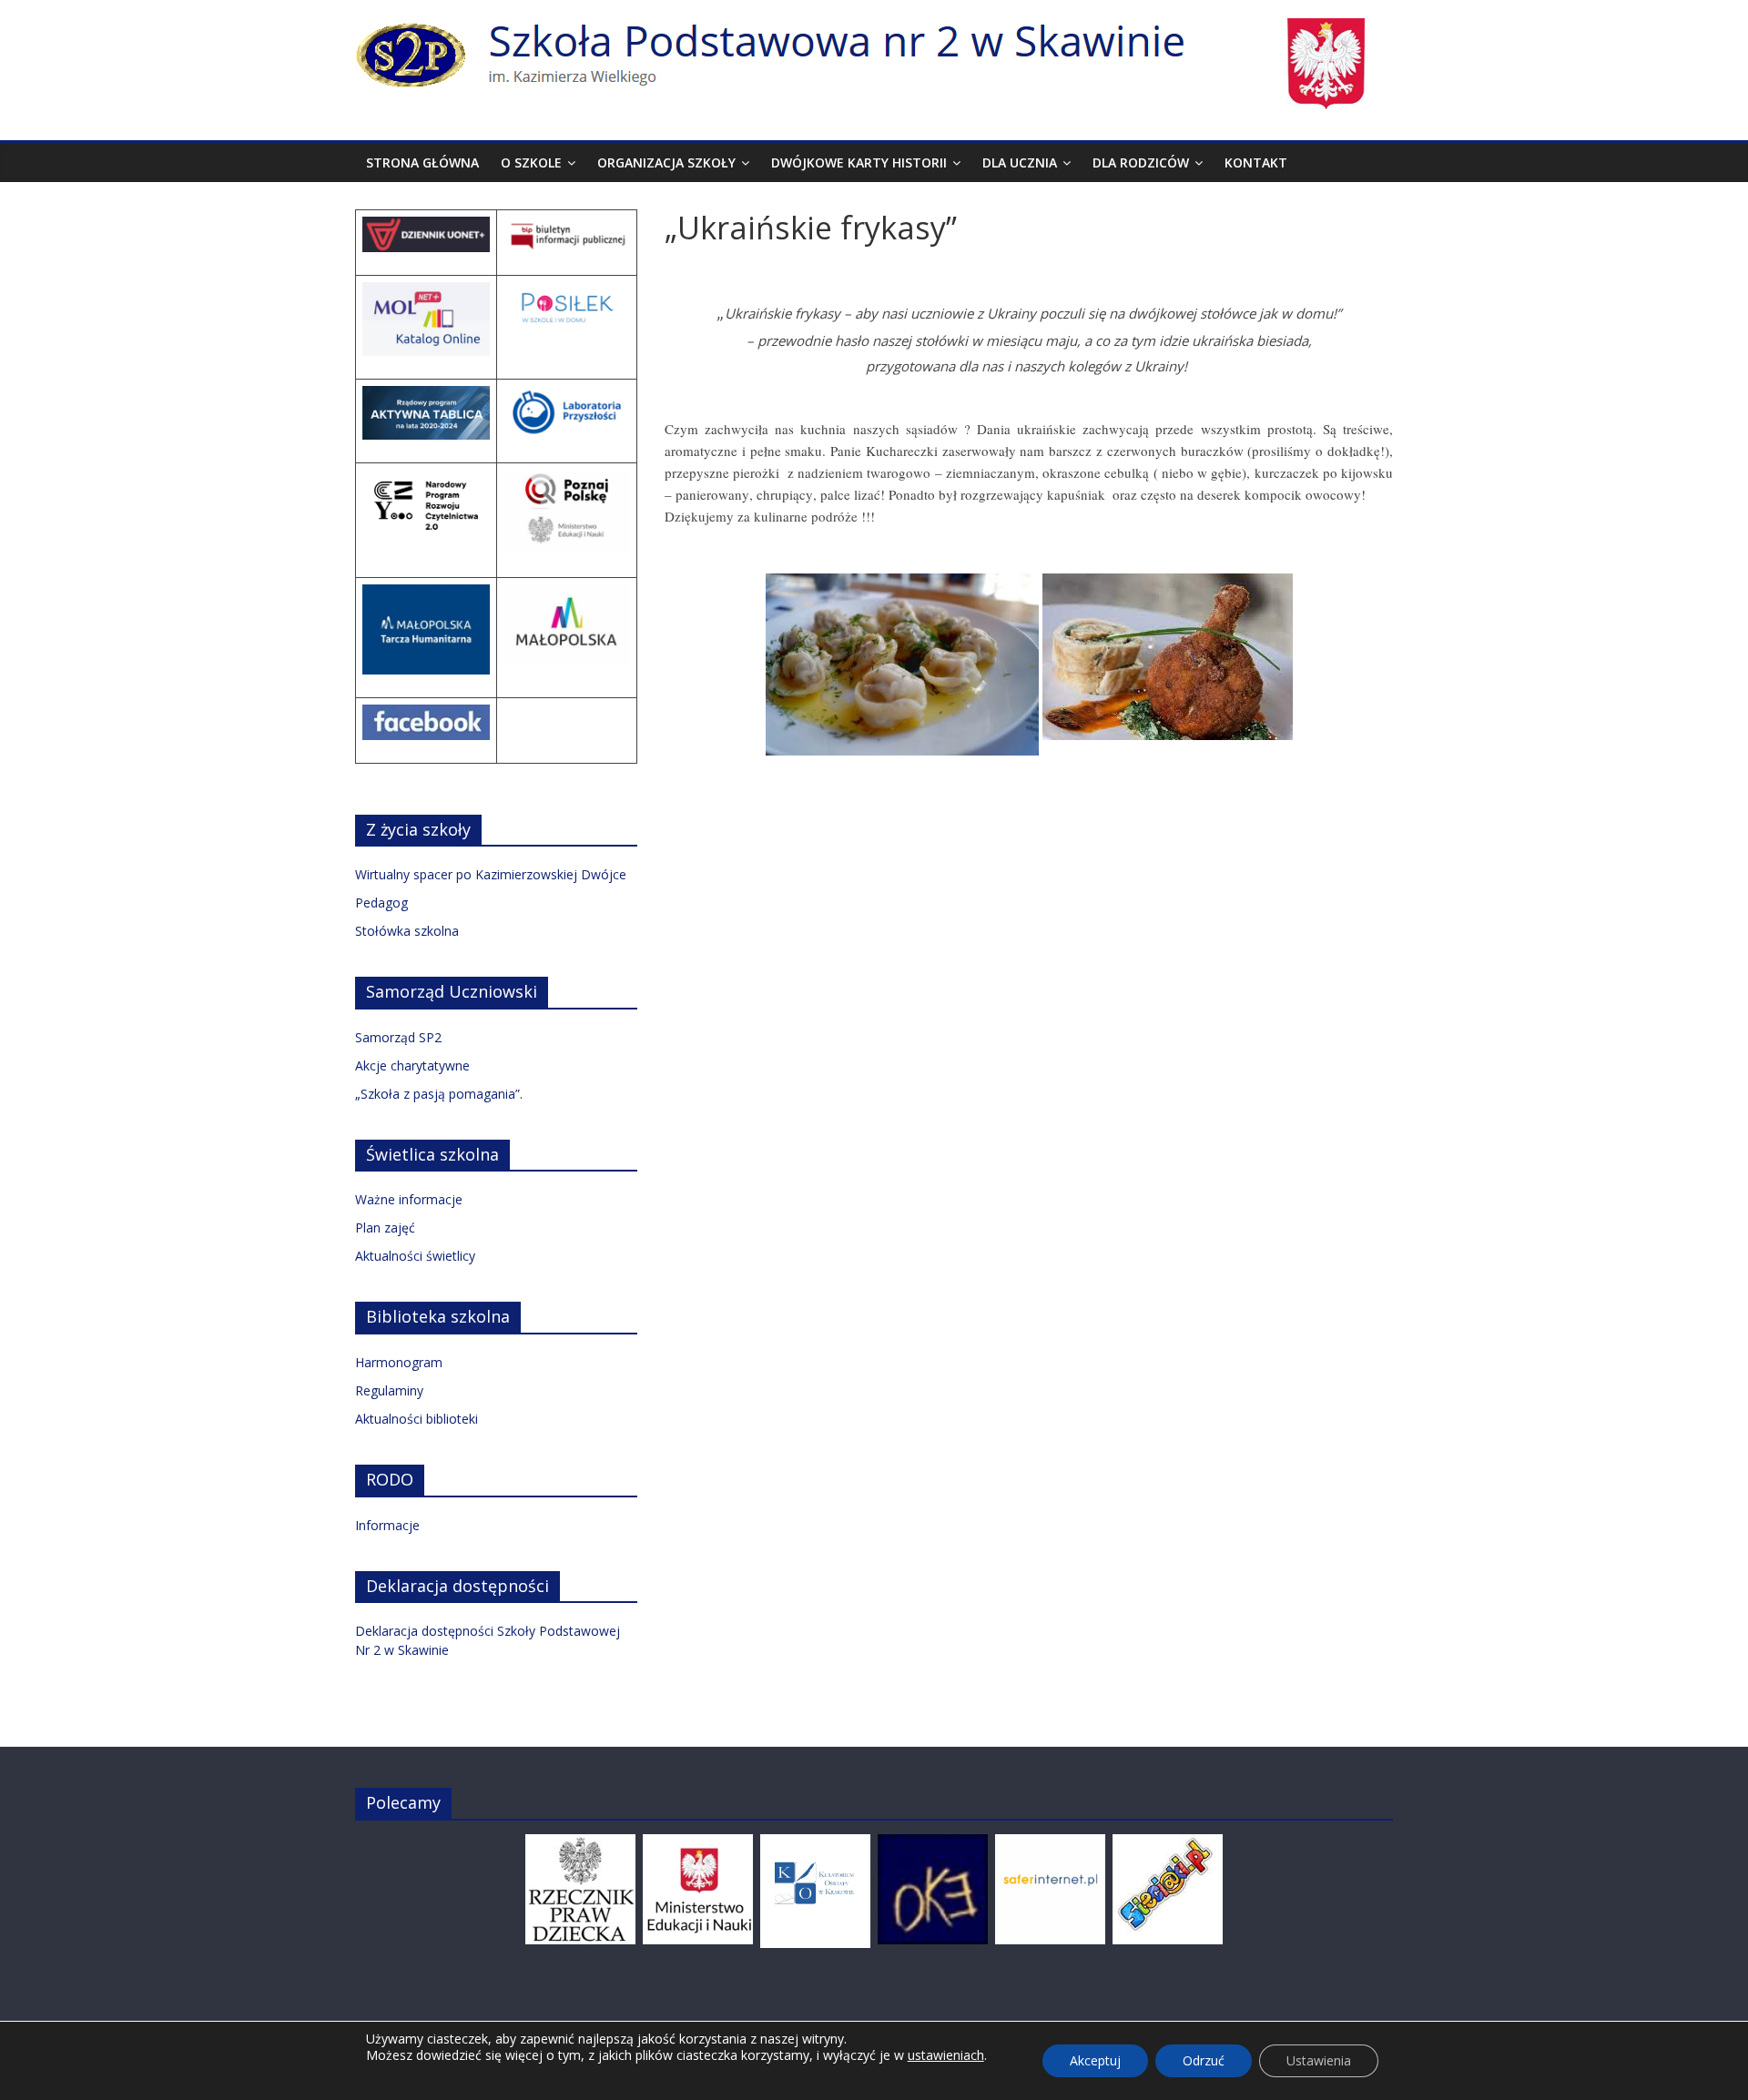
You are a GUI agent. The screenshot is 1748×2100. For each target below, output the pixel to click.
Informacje (387, 1525)
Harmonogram (399, 1362)
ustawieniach (946, 2055)
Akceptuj (1095, 2060)
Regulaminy (389, 1390)
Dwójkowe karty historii (859, 162)
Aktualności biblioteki (417, 1419)
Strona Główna (422, 162)
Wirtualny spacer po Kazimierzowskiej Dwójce (491, 874)
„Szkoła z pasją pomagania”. (439, 1094)
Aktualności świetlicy (415, 1256)
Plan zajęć (385, 1228)
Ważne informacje (409, 1199)
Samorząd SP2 (398, 1037)
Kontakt (1256, 162)
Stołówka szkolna (407, 931)
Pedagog (381, 903)
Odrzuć (1204, 2060)
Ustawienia (1319, 2060)
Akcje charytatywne (412, 1065)
